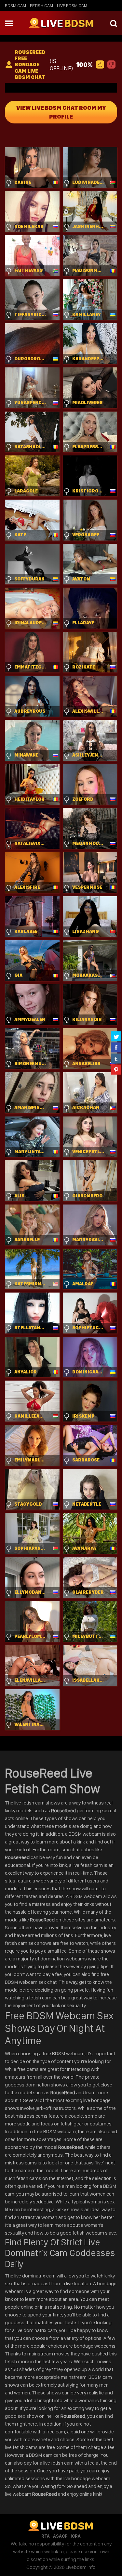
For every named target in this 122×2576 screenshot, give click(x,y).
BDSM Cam (15, 6)
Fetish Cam (41, 6)
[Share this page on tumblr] (116, 1058)
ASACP (60, 2536)
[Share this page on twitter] (116, 1036)
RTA (46, 2536)
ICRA (76, 2536)
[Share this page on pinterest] (116, 1069)
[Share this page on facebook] (116, 1047)
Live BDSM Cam (72, 6)
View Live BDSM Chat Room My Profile (61, 112)
